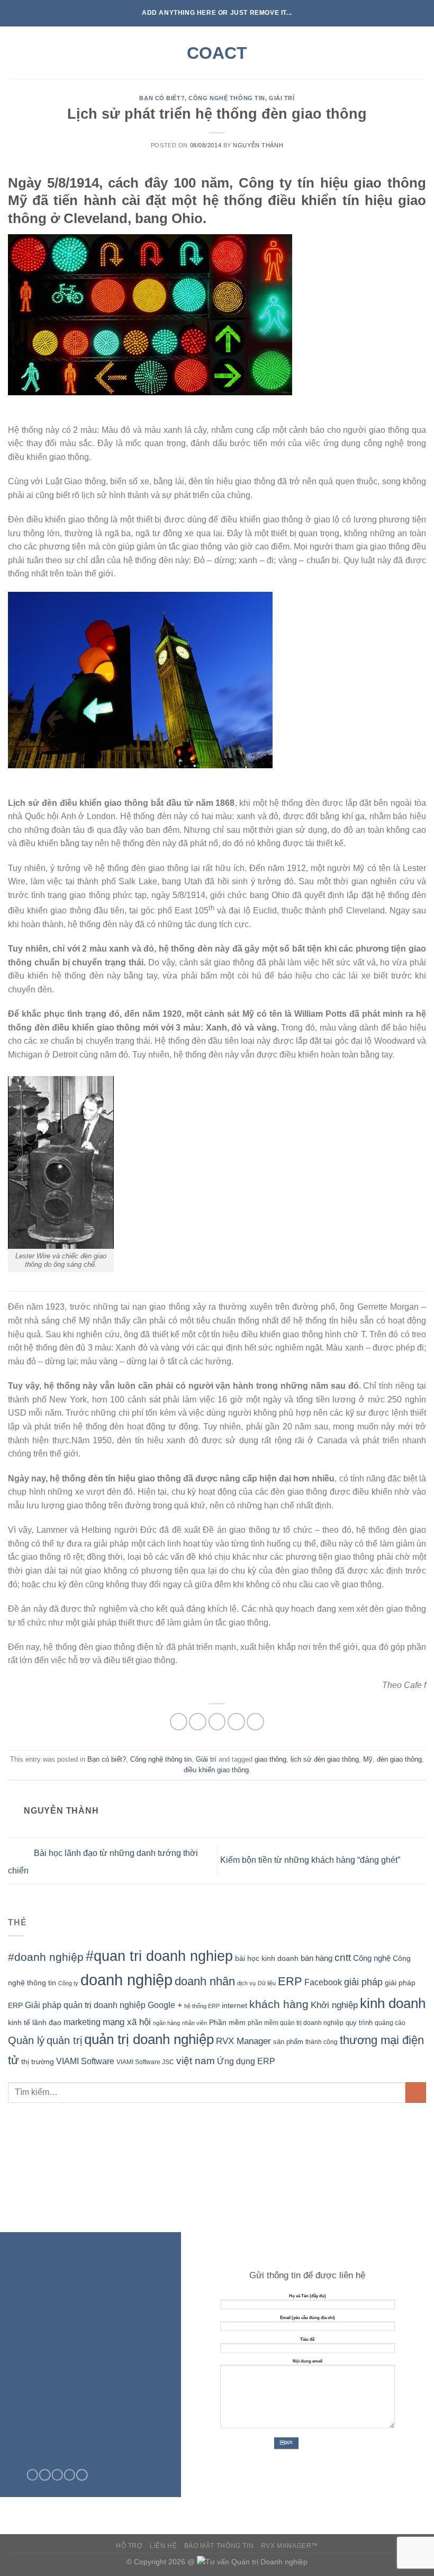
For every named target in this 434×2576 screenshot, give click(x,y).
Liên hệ (163, 2546)
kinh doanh (393, 2003)
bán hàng (317, 1958)
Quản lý (26, 2040)
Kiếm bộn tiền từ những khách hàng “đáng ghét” (311, 1860)
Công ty (68, 1983)
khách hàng (279, 2004)
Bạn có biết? (162, 98)
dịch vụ (246, 1983)
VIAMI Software (85, 2061)
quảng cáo (390, 2023)
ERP (290, 1981)
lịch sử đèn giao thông (325, 1759)
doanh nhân (205, 1981)
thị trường (38, 2062)
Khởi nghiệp (334, 2005)
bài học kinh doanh (267, 1958)
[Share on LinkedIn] (255, 1722)
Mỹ (368, 1759)
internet (234, 2006)
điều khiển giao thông (216, 1770)
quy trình (359, 2023)
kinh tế (19, 2022)
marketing (82, 2022)
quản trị (64, 2040)
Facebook (323, 1982)
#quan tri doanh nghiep (159, 1956)
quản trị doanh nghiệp (149, 2039)
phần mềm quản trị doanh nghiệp (296, 2023)
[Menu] (14, 53)
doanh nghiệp (126, 1980)
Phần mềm (227, 2022)
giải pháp (363, 1982)
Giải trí (282, 98)
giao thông (270, 1759)
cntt (343, 1957)
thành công (322, 2042)
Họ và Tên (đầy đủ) (308, 2296)
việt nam (196, 2061)
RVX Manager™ (290, 2546)
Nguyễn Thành (258, 145)
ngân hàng (166, 2023)
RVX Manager (243, 2041)
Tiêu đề (307, 2339)
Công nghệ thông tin (227, 98)
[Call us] (70, 2475)
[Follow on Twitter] (45, 2475)
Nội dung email (308, 2361)
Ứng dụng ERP (246, 2061)
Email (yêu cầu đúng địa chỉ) (308, 2318)
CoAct (217, 53)
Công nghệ (372, 1958)
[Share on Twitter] (217, 1722)
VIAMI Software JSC (145, 2062)
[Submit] (416, 2093)
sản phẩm (288, 2042)
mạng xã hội (127, 2022)
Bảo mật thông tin (219, 2546)
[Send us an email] (57, 2475)
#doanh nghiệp (46, 1957)
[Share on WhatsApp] (179, 1722)
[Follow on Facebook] (33, 2475)
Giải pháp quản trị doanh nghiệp (85, 2005)
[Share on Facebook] (198, 1722)
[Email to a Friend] (236, 1722)
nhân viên (195, 2023)
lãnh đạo (47, 2022)
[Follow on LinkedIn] (82, 2475)
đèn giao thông (399, 1759)
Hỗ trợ (129, 2546)
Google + (165, 2005)
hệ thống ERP (202, 2006)
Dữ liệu (267, 1983)
